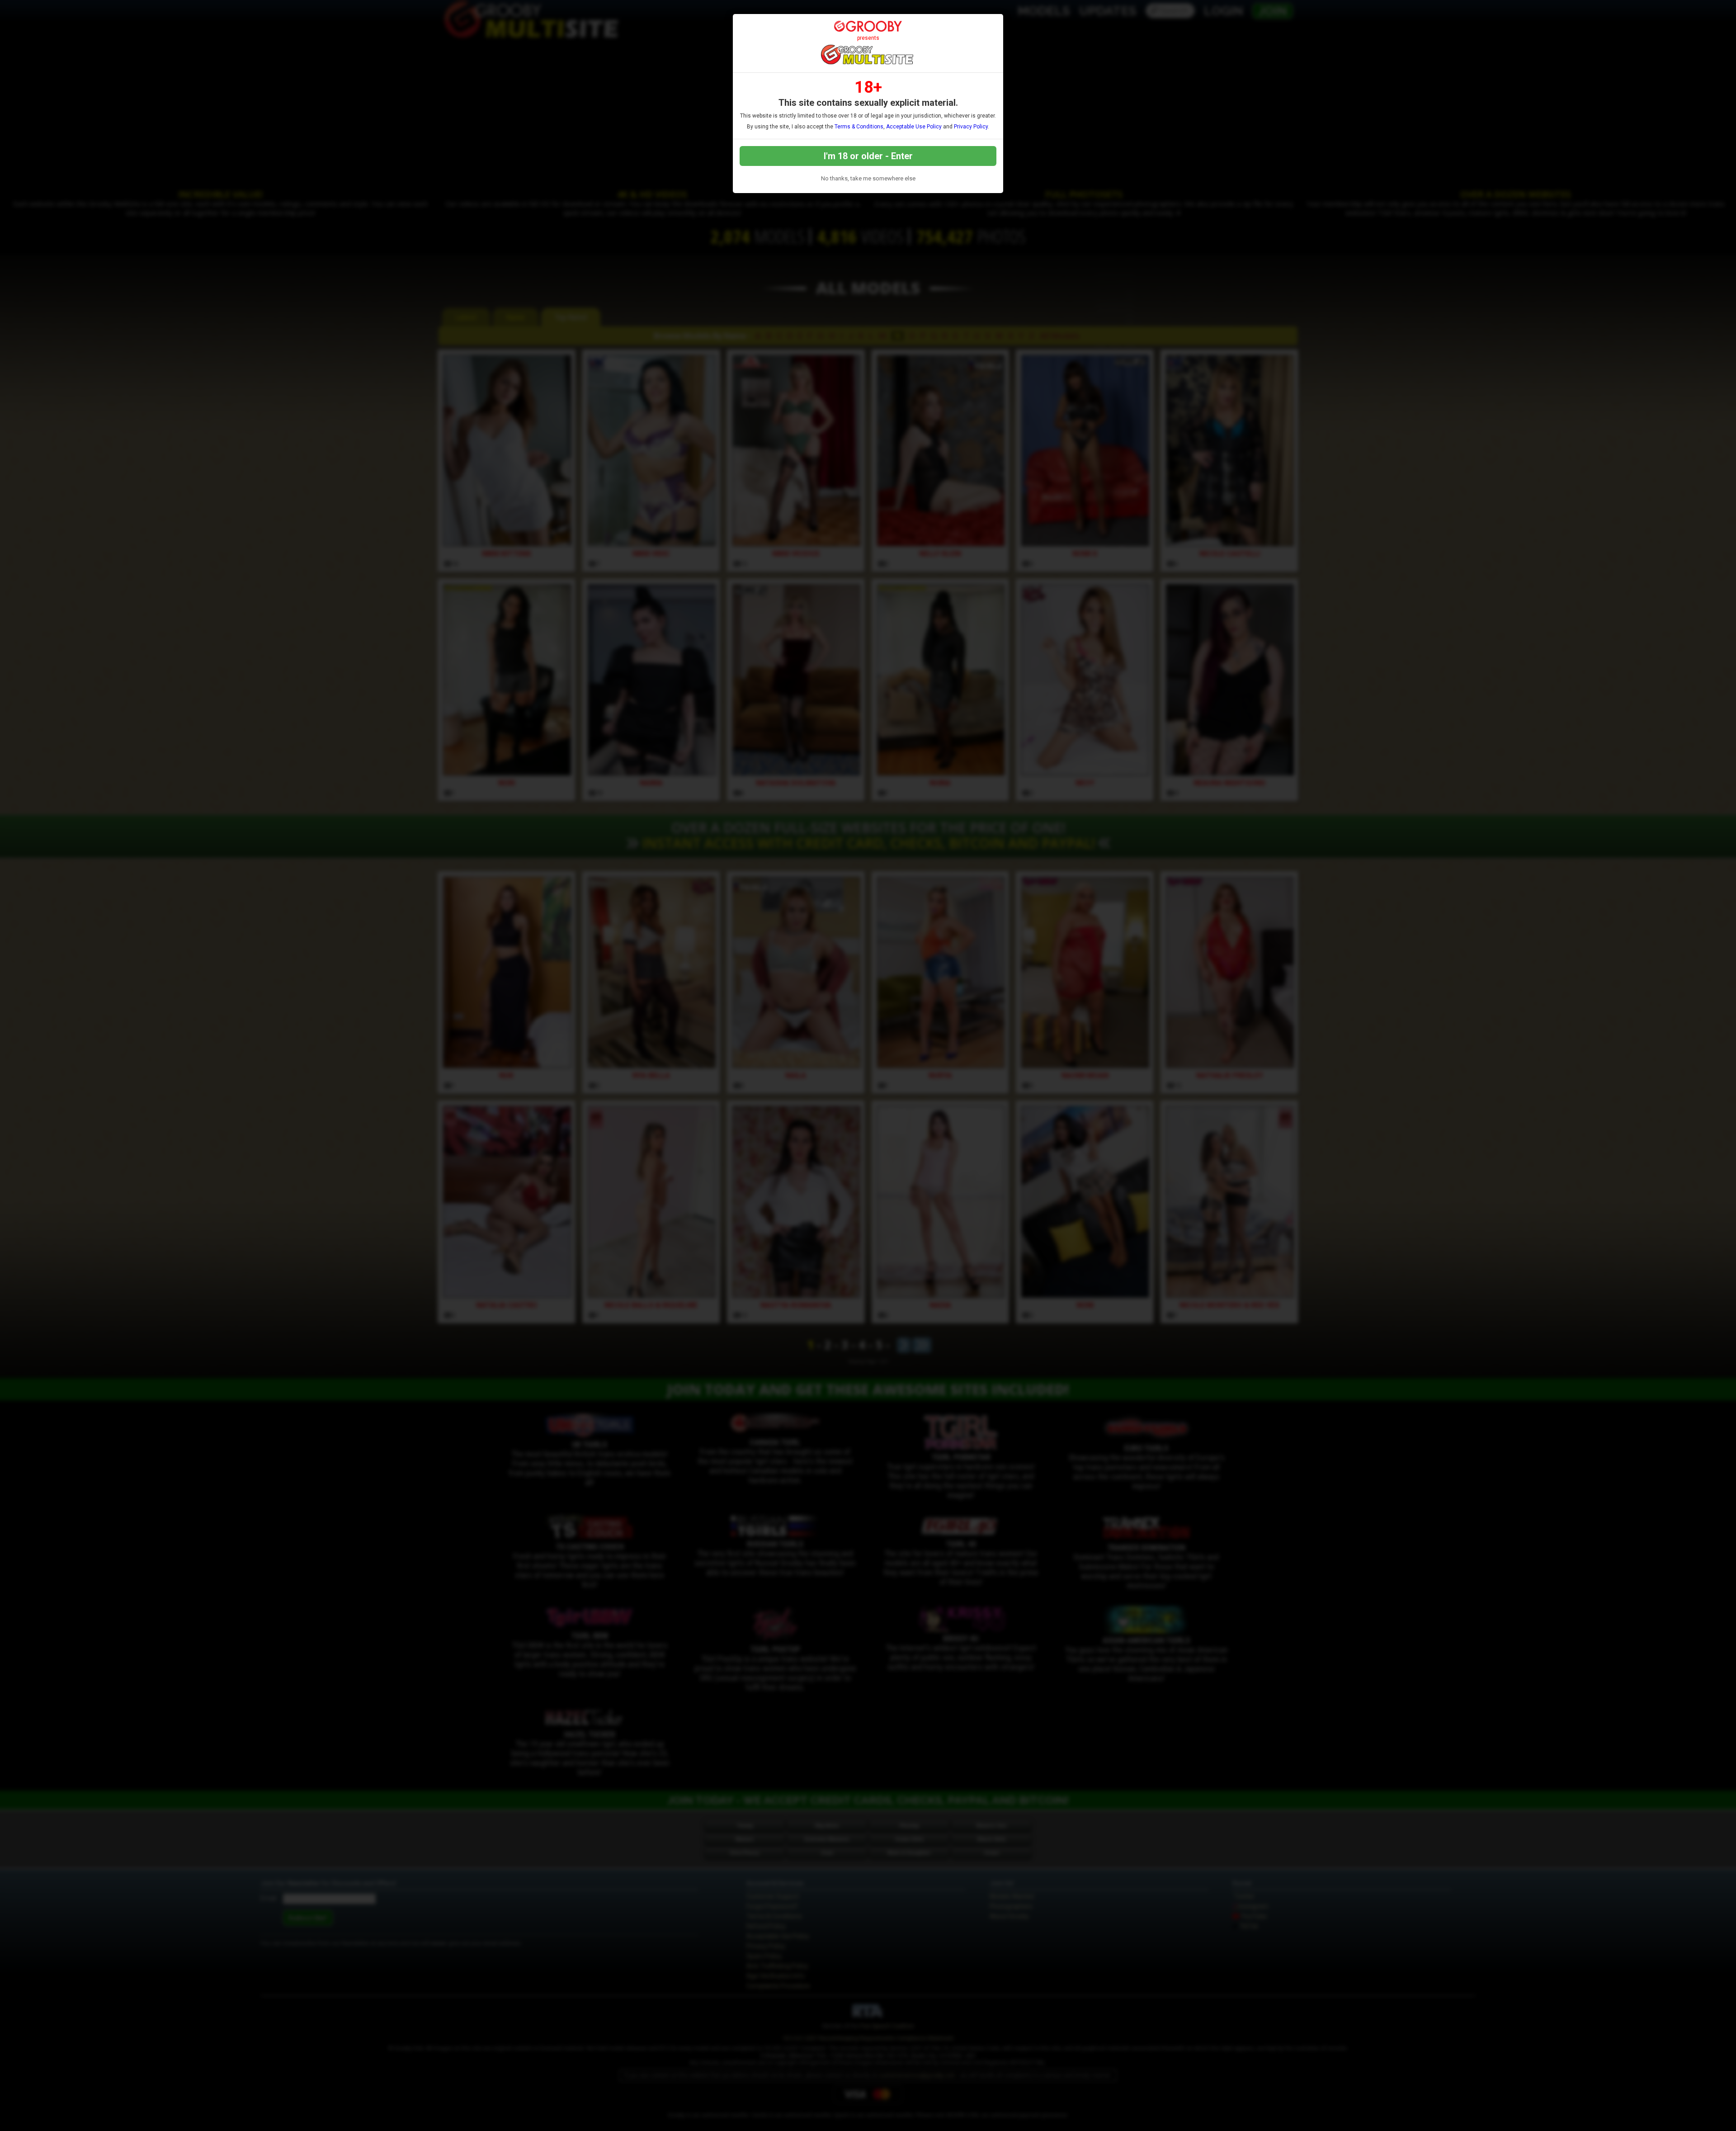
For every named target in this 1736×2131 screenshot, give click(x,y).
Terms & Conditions (859, 127)
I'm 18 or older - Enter (868, 156)
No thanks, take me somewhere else (868, 178)
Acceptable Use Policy (914, 127)
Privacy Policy (971, 127)
